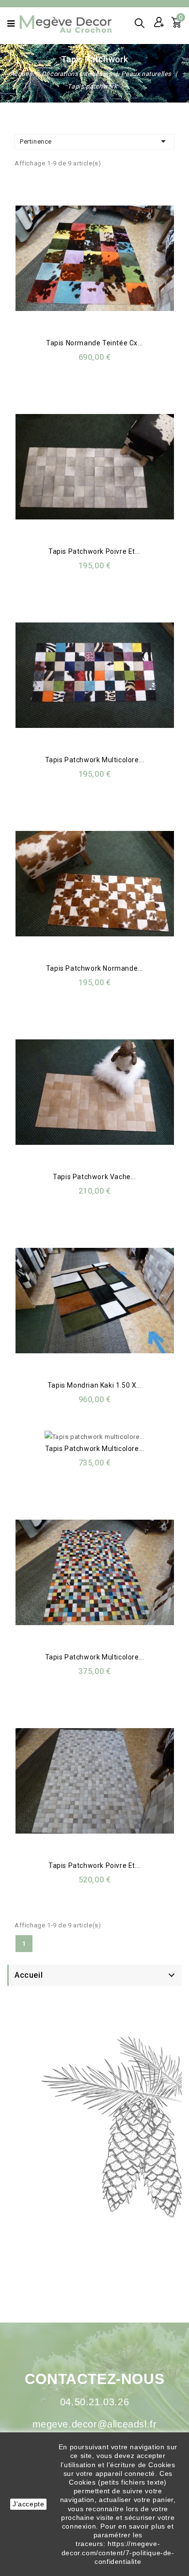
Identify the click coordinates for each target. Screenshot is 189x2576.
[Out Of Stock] (104, 468)
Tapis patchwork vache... (94, 1177)
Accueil (29, 1975)
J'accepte (28, 2504)
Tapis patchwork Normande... (94, 968)
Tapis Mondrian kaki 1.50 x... (94, 1385)
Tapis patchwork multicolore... (95, 760)
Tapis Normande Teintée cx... (94, 343)
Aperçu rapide (83, 260)
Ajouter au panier (104, 260)
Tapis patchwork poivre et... (94, 551)
